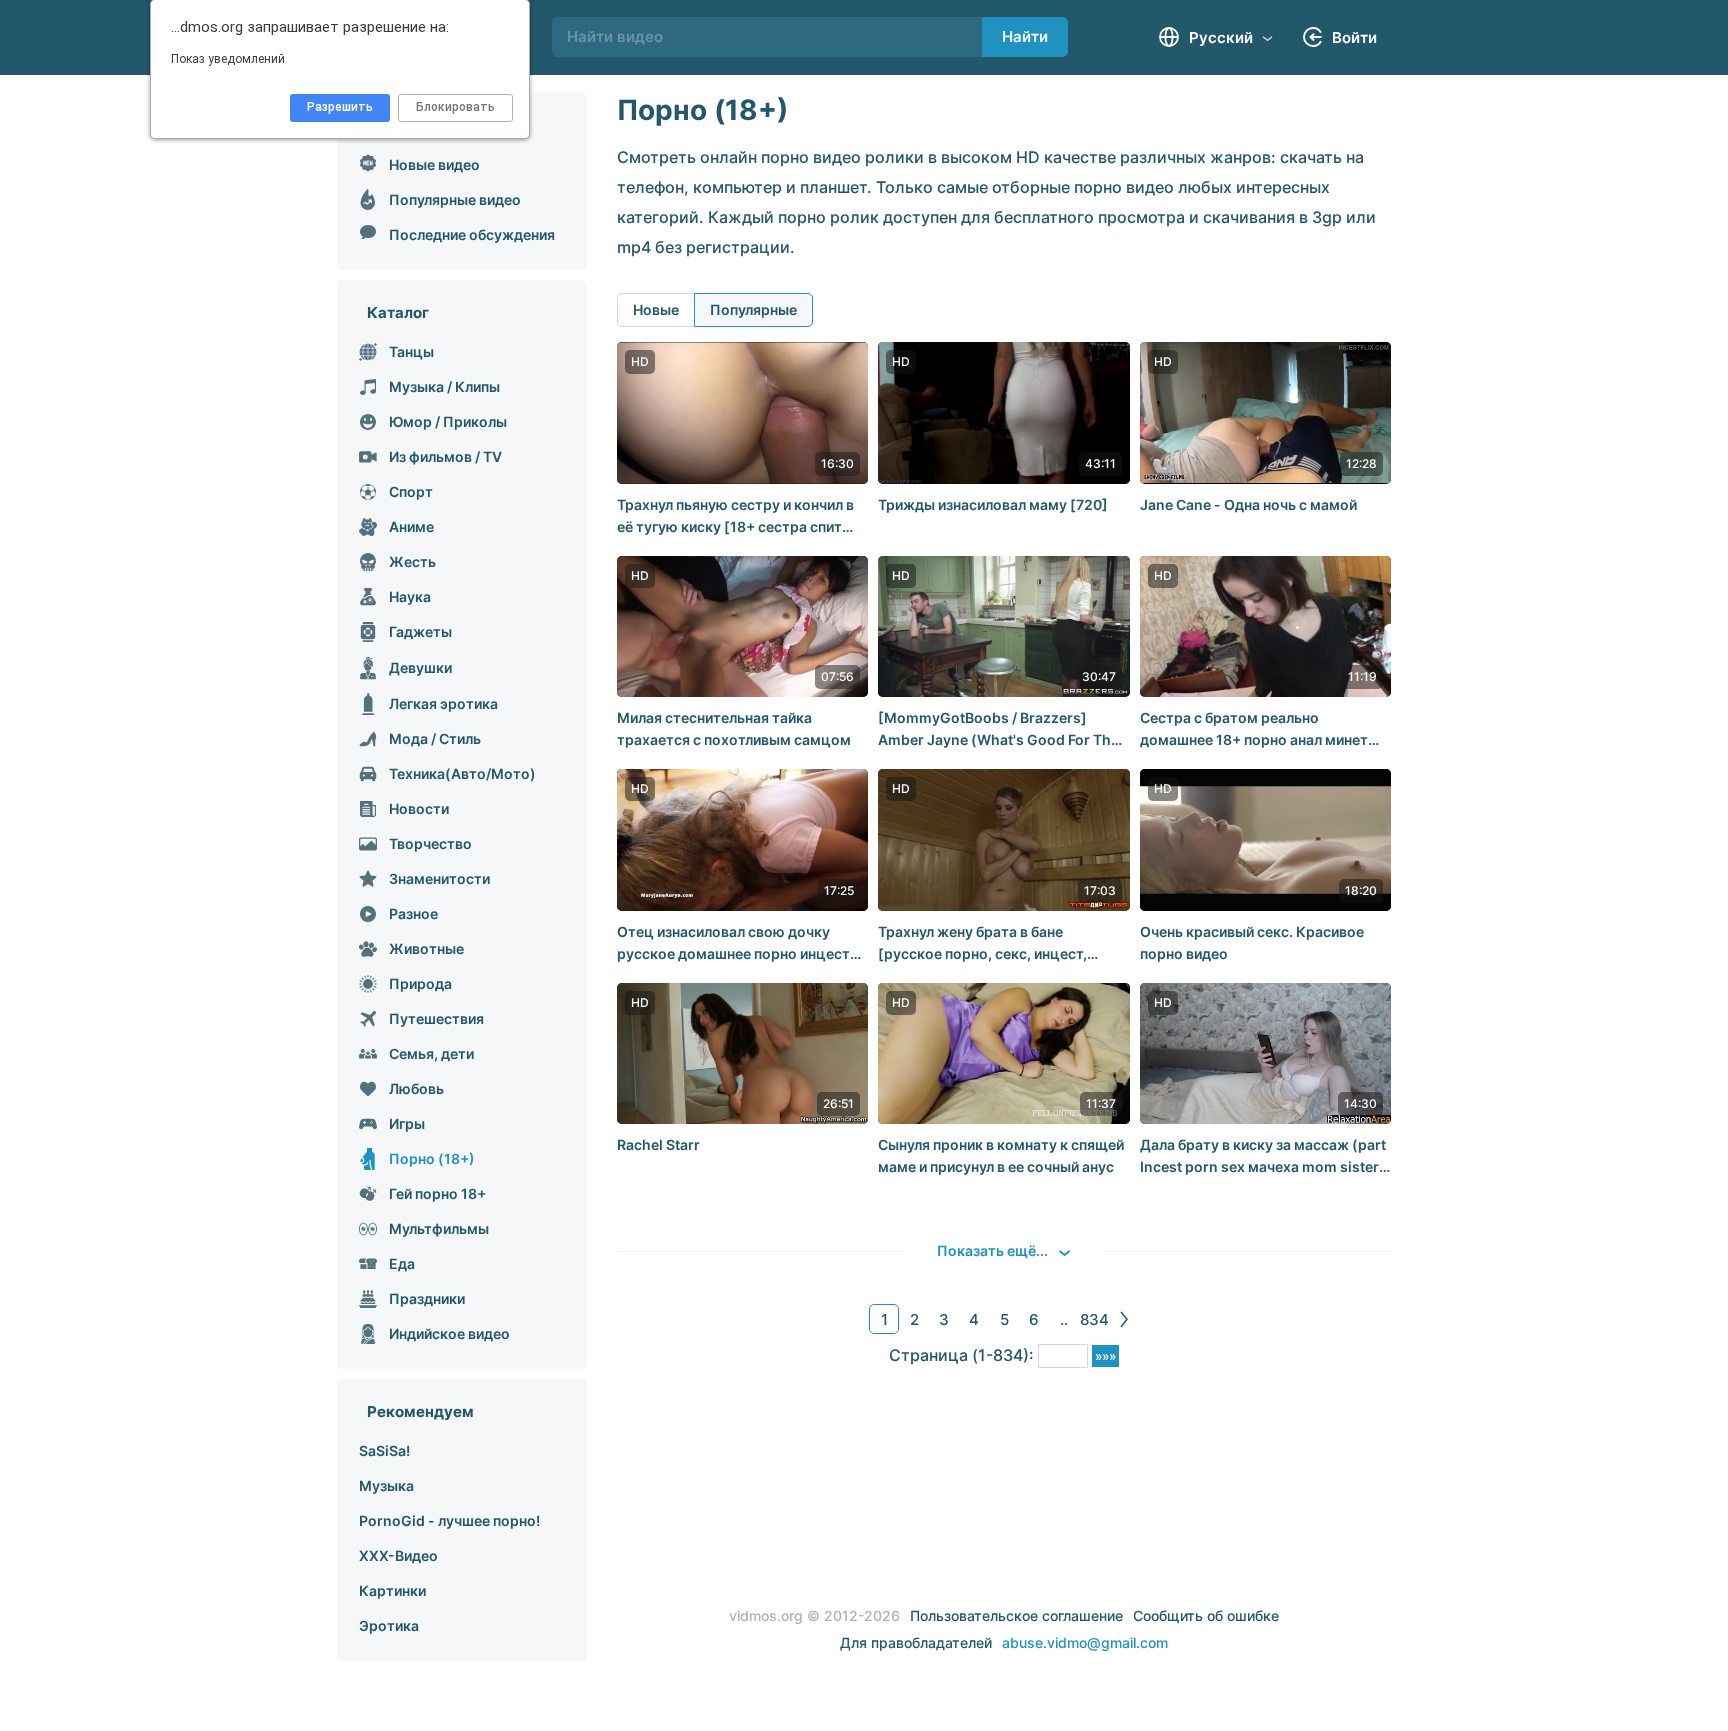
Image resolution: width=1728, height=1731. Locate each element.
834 (1094, 1319)
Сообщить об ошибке (1206, 1615)
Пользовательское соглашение (1016, 1615)
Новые (656, 309)
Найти (1025, 36)
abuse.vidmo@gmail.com (1085, 1642)
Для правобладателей (916, 1642)
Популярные (753, 309)
